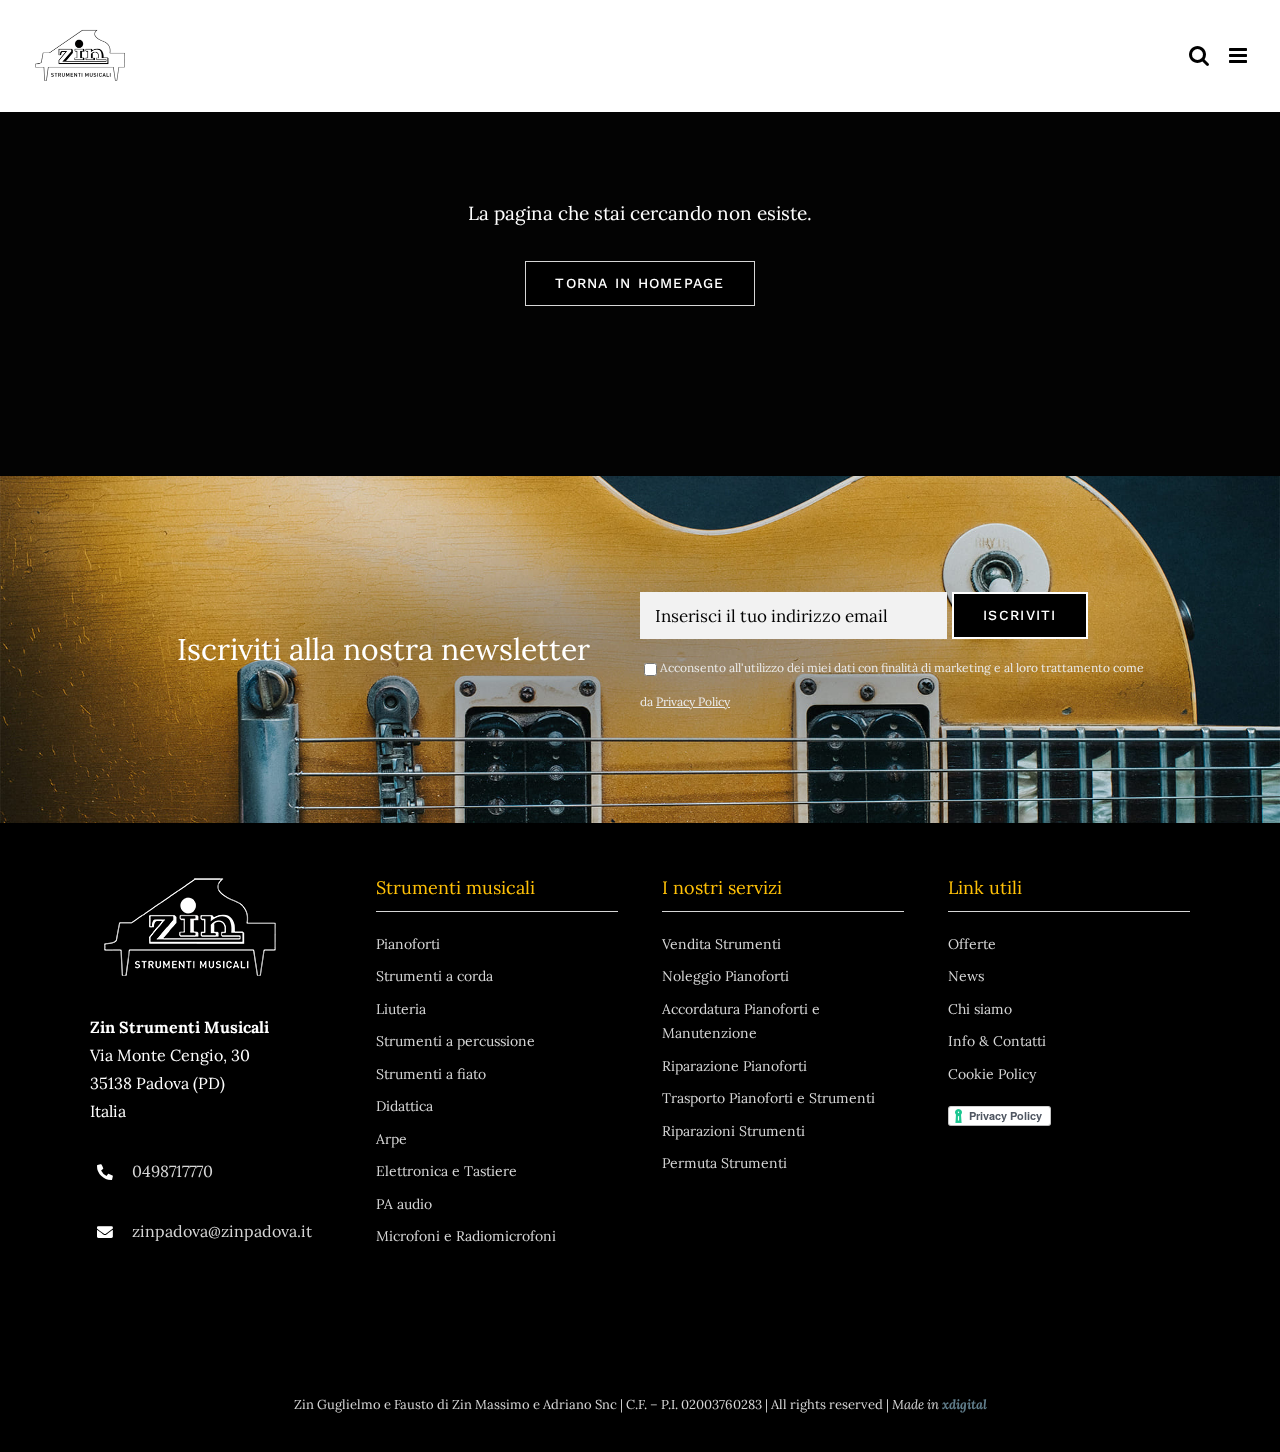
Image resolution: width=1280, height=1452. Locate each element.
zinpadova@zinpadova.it (222, 1231)
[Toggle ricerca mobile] (1199, 55)
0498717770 (172, 1171)
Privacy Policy (693, 701)
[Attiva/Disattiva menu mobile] (1239, 55)
